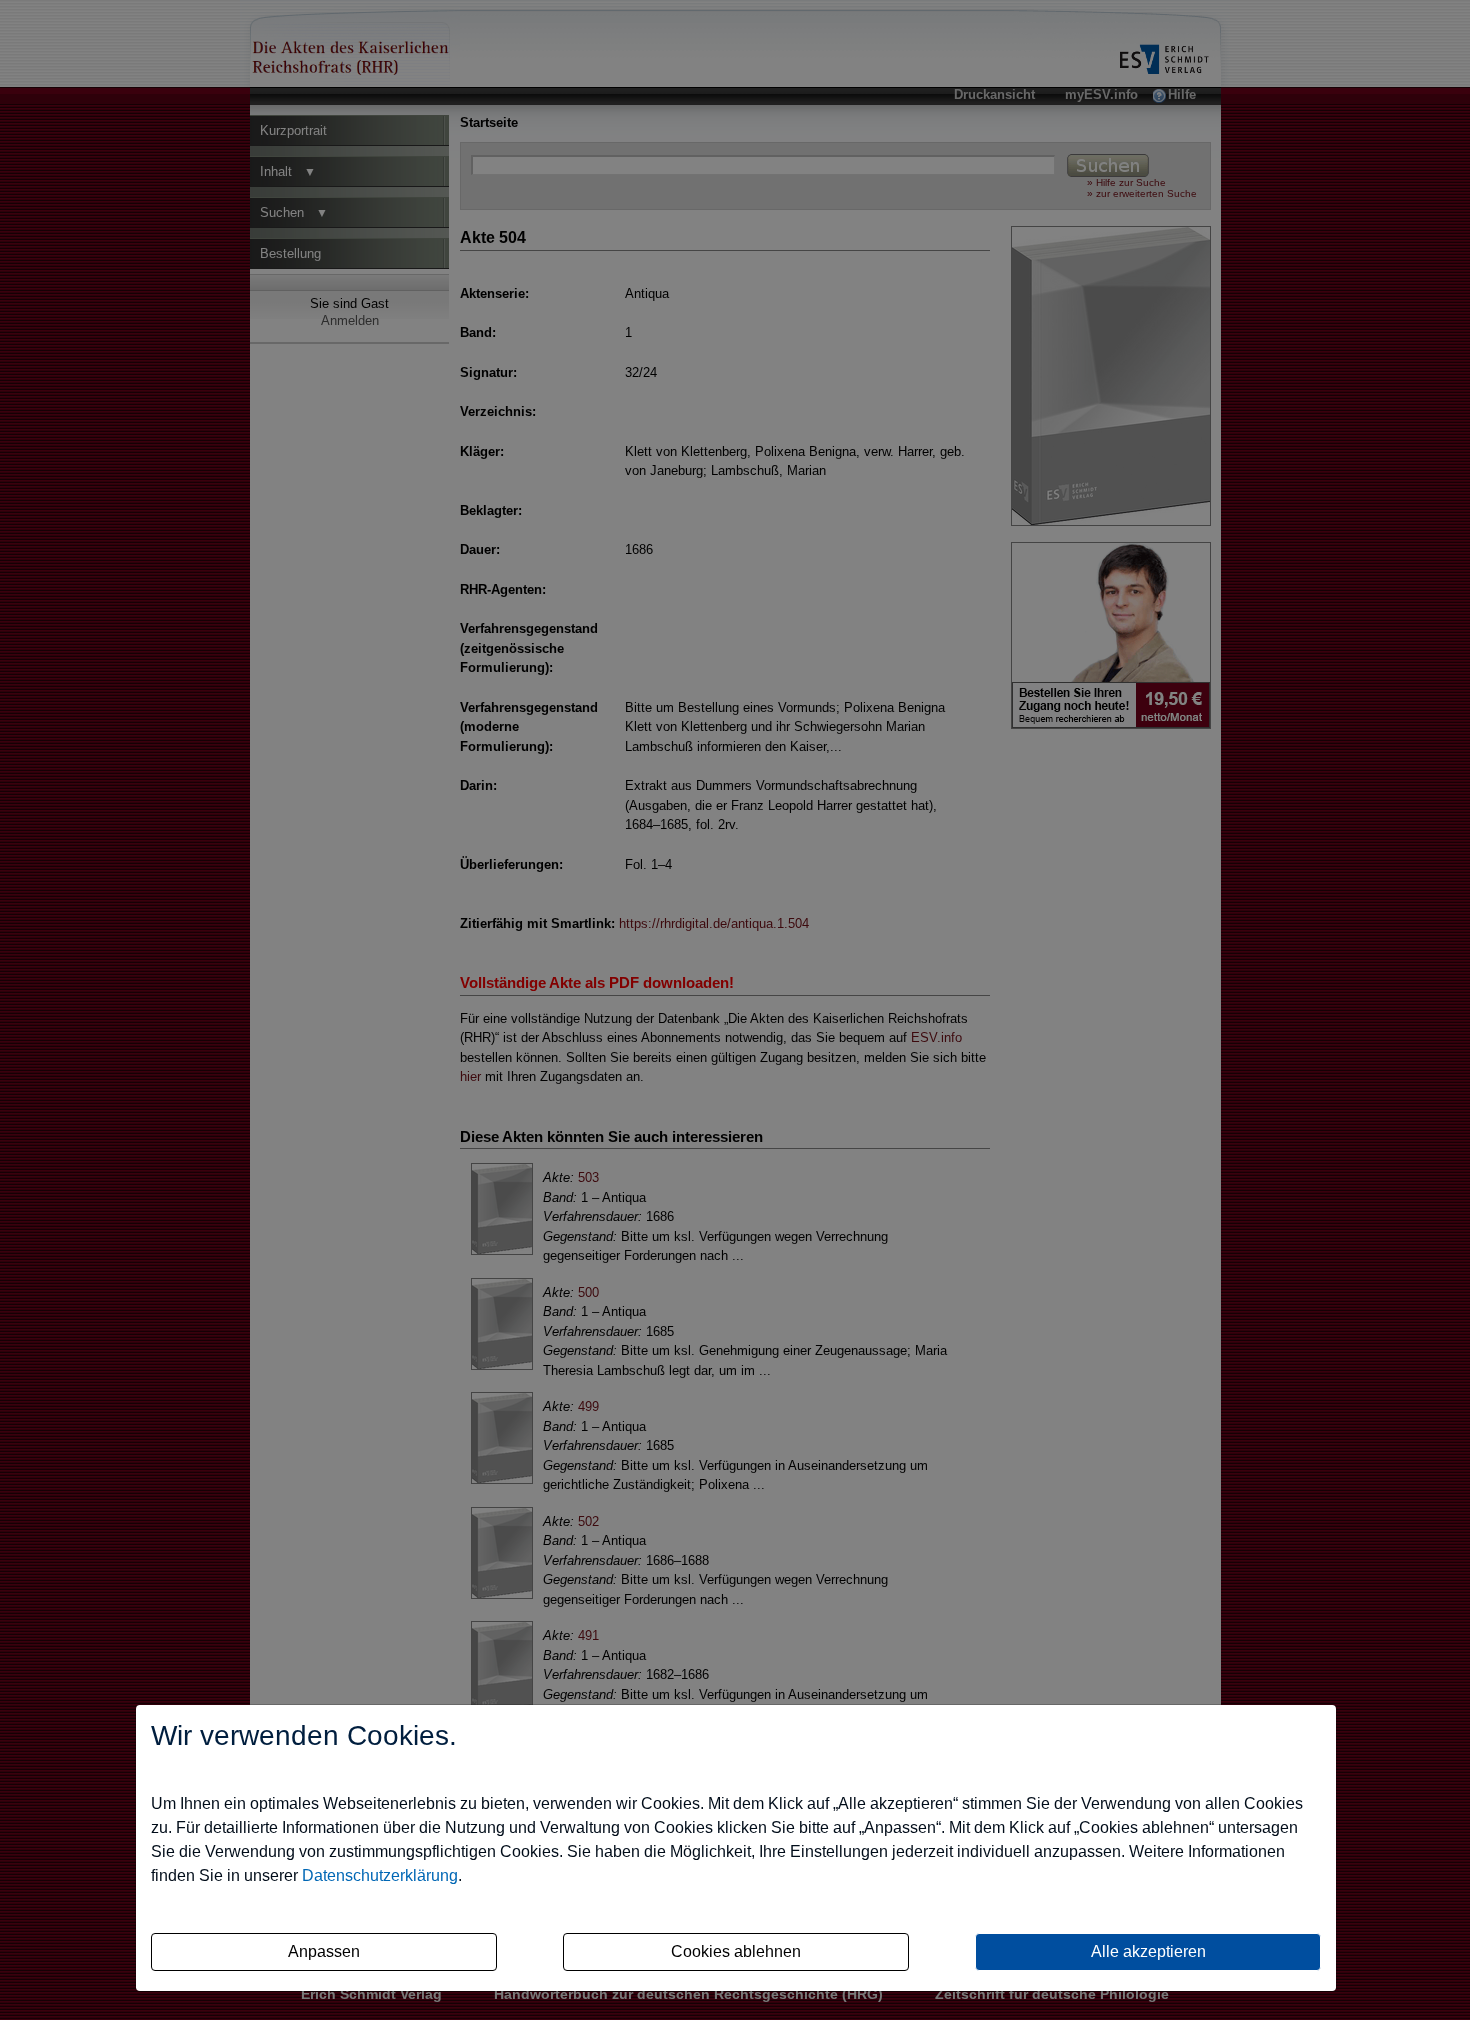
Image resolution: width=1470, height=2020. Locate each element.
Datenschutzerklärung (380, 1875)
